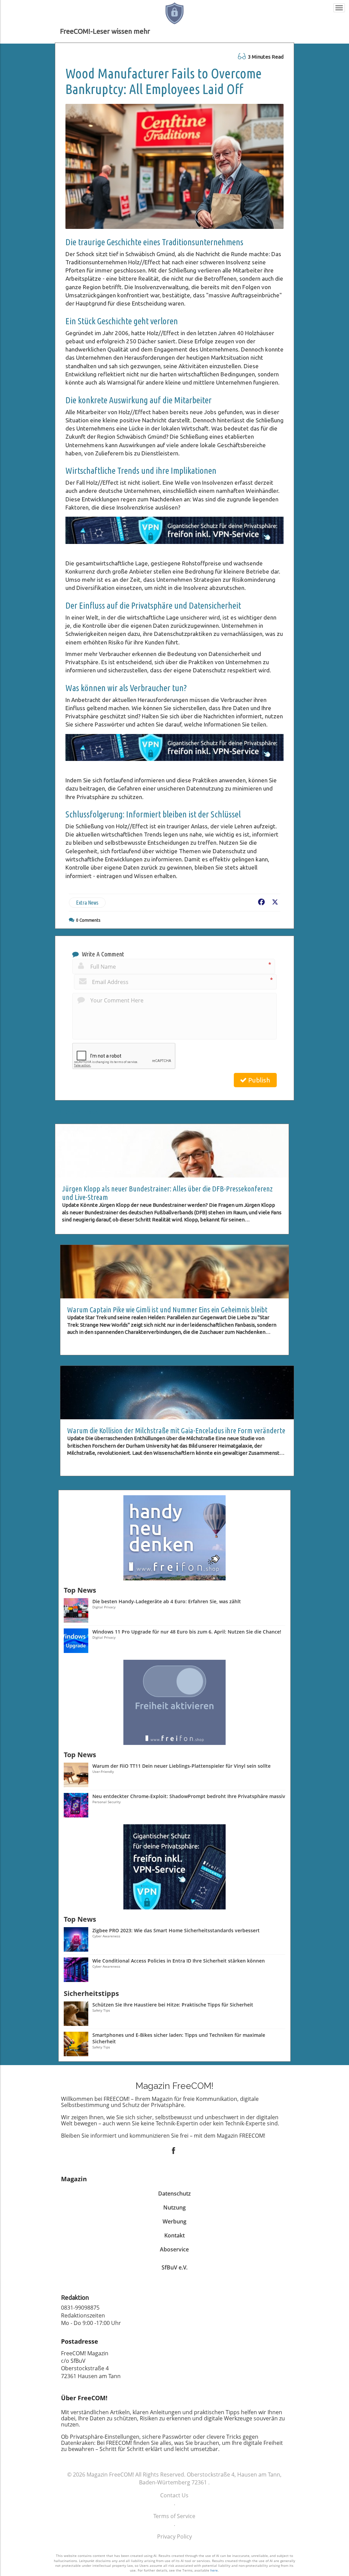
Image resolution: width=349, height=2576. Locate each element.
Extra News (87, 903)
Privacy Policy (174, 2536)
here (214, 2570)
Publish (258, 1080)
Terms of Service (174, 2516)
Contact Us (174, 2495)
